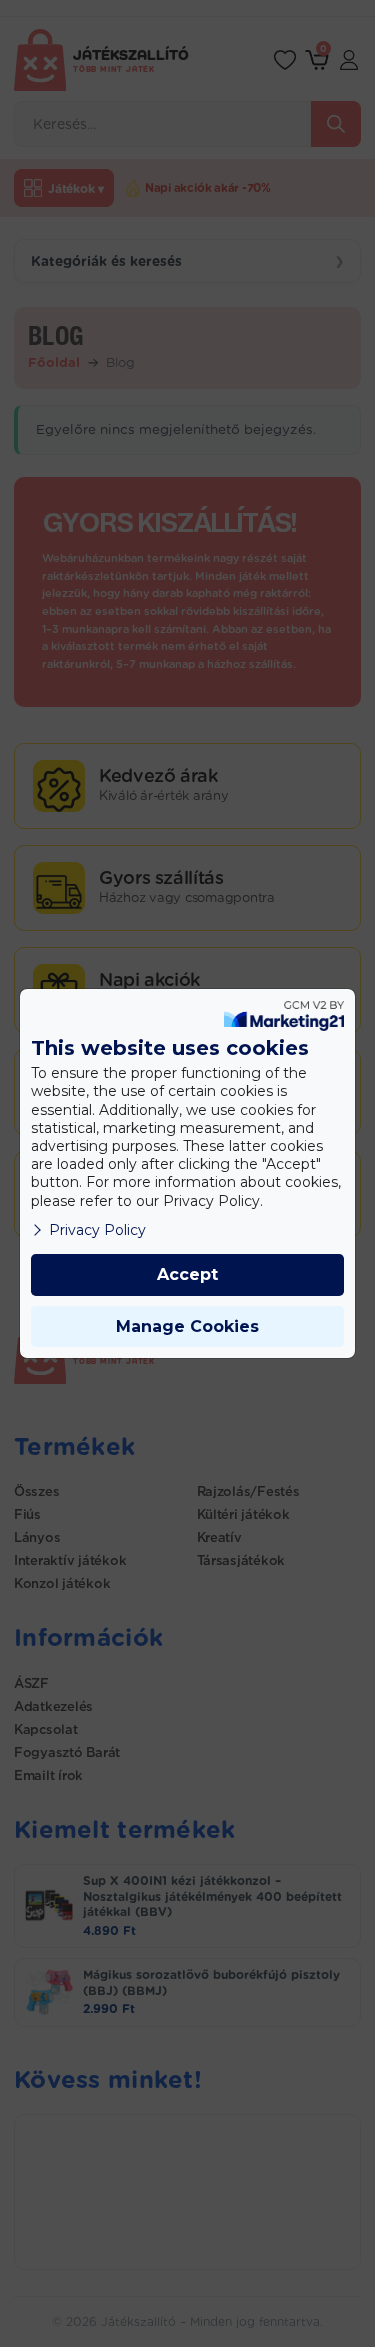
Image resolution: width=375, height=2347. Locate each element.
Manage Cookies (187, 1326)
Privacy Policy (97, 1230)
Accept (187, 1274)
